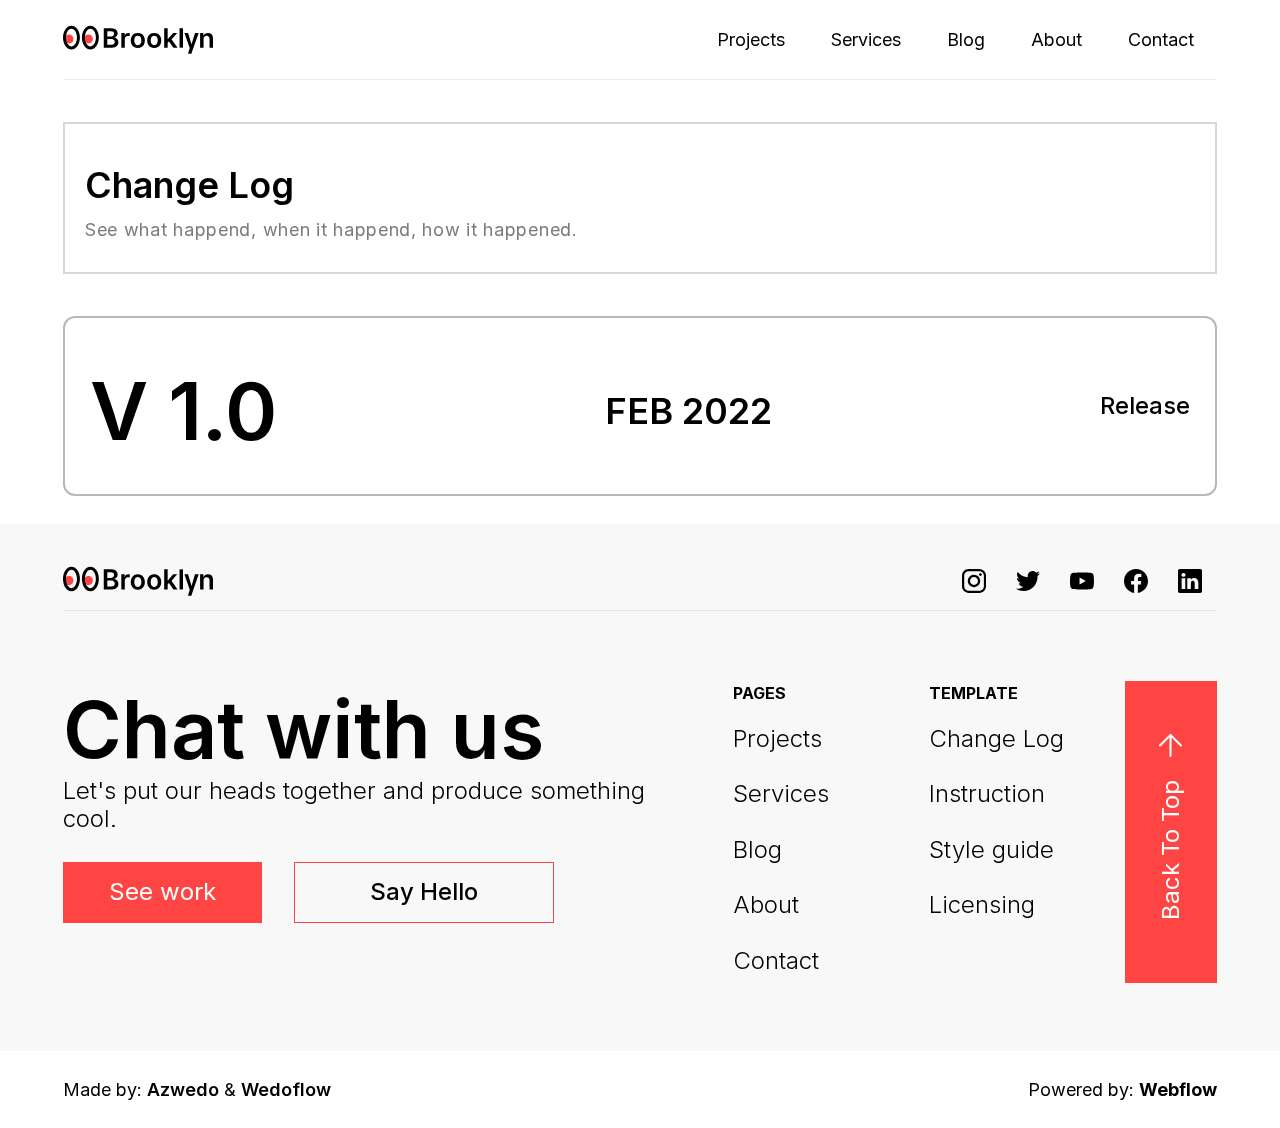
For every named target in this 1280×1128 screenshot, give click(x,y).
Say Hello (424, 891)
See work (162, 891)
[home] (138, 39)
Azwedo (183, 1089)
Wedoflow (286, 1089)
